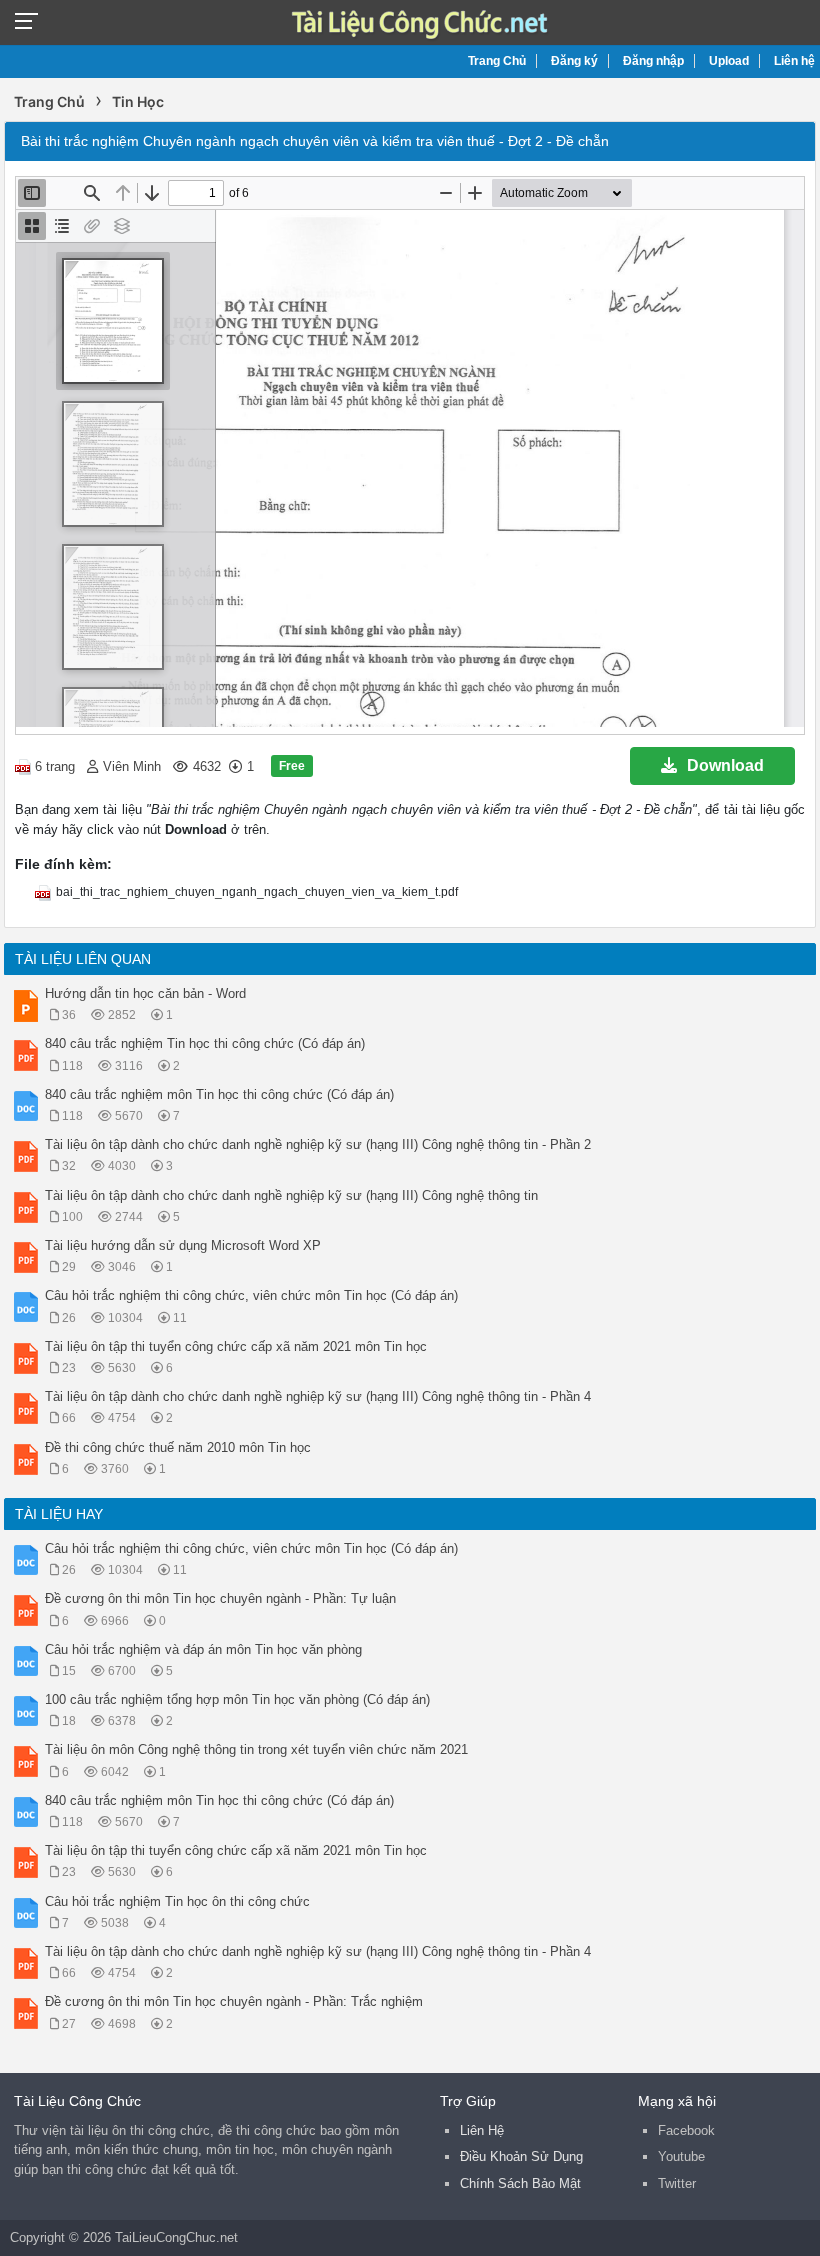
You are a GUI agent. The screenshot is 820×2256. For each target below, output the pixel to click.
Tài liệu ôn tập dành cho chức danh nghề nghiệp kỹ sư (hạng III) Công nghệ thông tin (291, 1195)
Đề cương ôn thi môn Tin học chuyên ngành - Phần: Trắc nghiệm (234, 2001)
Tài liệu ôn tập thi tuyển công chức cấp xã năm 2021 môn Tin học (236, 1346)
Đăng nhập (653, 61)
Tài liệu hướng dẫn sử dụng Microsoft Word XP (183, 1245)
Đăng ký (574, 61)
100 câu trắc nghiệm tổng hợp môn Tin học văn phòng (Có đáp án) (237, 1699)
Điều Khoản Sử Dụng (521, 2156)
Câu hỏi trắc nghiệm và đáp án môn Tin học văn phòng (203, 1649)
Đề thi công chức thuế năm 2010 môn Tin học (178, 1447)
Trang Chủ (497, 61)
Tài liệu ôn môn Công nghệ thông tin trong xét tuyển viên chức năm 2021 (256, 1749)
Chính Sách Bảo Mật (520, 2183)
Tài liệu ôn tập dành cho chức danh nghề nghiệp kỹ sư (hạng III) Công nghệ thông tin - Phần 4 (318, 1396)
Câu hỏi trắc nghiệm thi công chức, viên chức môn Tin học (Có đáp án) (251, 1295)
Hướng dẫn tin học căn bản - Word (145, 993)
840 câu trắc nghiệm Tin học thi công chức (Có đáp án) (205, 1043)
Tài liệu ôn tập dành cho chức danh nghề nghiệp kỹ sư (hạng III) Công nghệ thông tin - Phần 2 (318, 1144)
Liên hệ (794, 61)
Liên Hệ (482, 2130)
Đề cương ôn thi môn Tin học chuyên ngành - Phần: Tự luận (220, 1598)
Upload (729, 61)
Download (725, 765)
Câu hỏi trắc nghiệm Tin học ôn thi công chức (177, 1901)
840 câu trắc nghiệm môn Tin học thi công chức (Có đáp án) (219, 1094)
